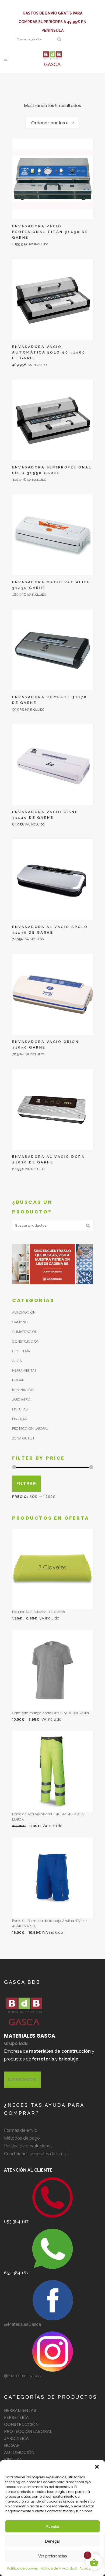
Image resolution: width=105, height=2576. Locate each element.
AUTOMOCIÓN (24, 1312)
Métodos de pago (22, 2138)
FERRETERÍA (21, 1351)
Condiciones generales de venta (36, 2154)
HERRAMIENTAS (24, 1370)
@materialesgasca (22, 2376)
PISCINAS (19, 1419)
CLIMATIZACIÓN (25, 1332)
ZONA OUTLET (23, 1438)
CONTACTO (22, 2079)
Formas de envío (21, 2130)
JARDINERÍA (21, 1400)
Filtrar (26, 1483)
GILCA (17, 1361)
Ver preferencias (53, 2556)
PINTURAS (20, 1409)
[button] (97, 2467)
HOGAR (18, 1380)
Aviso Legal (89, 2568)
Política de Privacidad (59, 2568)
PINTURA (13, 2459)
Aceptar (53, 2526)
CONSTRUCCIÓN (26, 1341)
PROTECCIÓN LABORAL (30, 1429)
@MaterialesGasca (22, 2324)
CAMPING (20, 1322)
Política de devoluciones (28, 2146)
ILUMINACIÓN (23, 1390)
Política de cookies (23, 2568)
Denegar (52, 2541)
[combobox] (52, 123)
